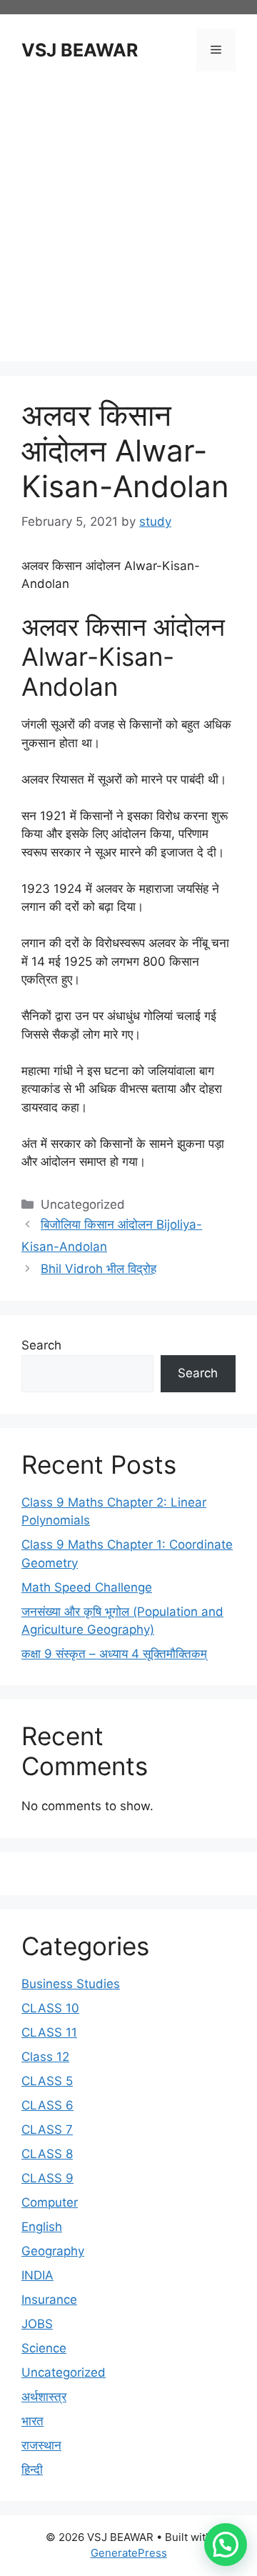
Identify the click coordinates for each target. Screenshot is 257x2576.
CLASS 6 (47, 2105)
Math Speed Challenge (87, 1587)
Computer (50, 2202)
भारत (32, 2421)
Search (41, 1345)
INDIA (37, 2275)
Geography (53, 2251)
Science (44, 2348)
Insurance (49, 2300)
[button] (226, 2545)
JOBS (37, 2324)
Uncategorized (64, 2372)
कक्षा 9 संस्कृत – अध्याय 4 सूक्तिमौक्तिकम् (114, 1654)
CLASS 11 (49, 2032)
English (42, 2227)
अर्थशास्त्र (44, 2397)
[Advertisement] (128, 219)
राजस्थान (41, 2445)
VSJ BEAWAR (80, 50)
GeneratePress (129, 2553)
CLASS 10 (50, 2008)
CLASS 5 (47, 2081)
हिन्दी (32, 2470)
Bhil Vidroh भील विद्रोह (99, 1269)
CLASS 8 (47, 2154)
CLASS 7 (47, 2130)
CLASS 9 (47, 2178)
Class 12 (45, 2057)
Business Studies (71, 1984)
